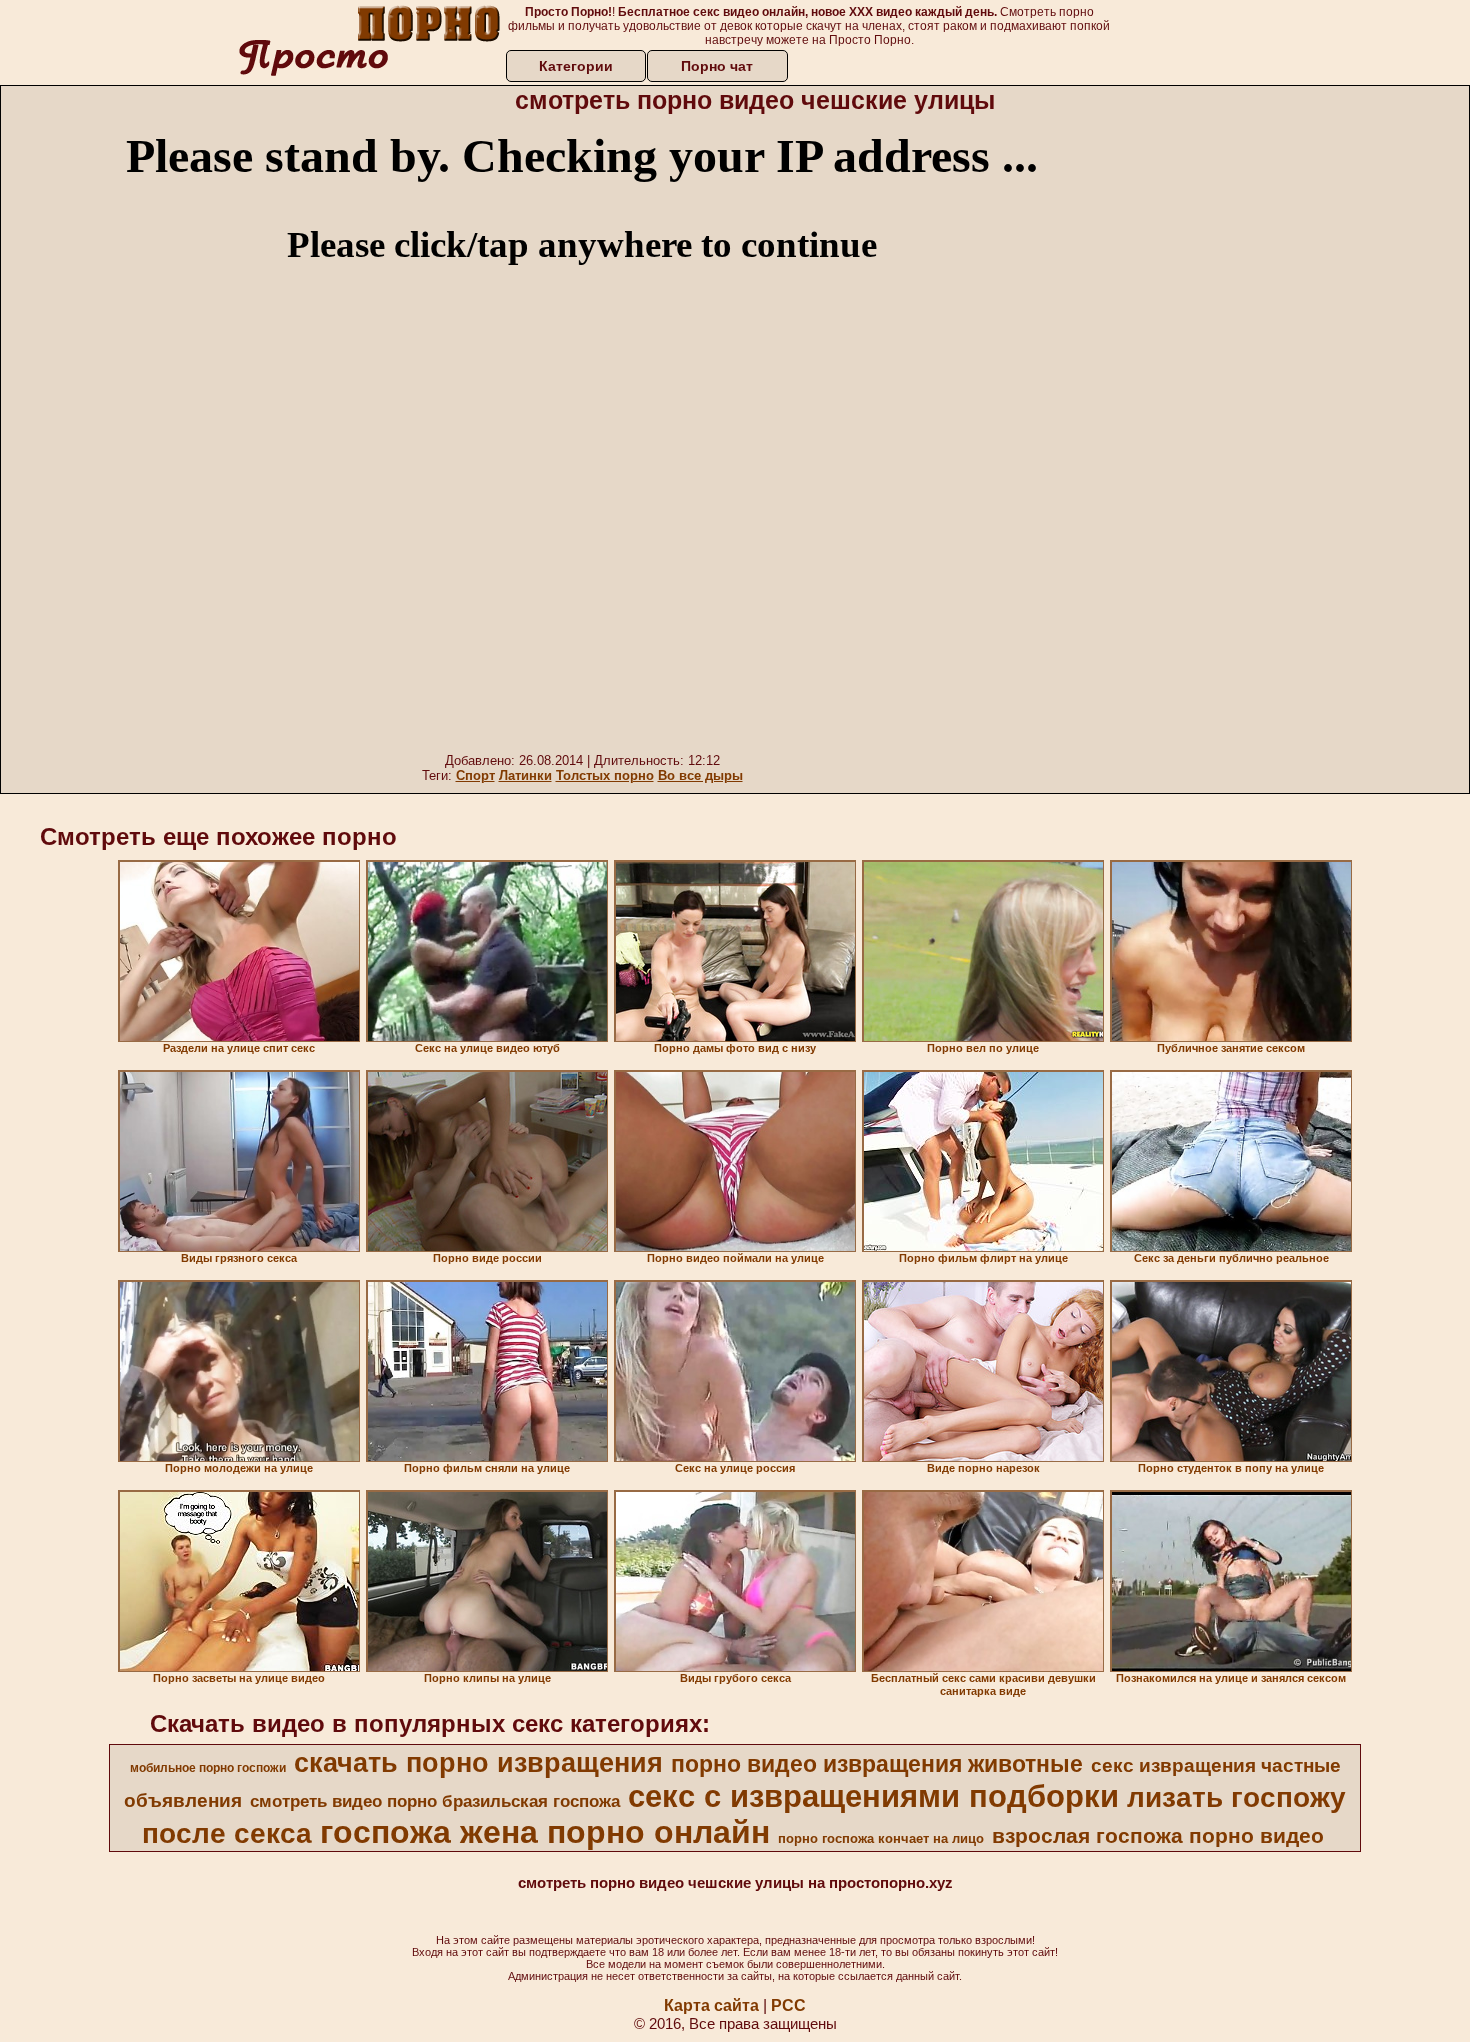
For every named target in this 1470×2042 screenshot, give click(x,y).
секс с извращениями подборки (873, 1796)
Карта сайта (711, 2005)
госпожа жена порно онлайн (545, 1832)
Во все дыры (700, 775)
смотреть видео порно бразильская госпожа (435, 1801)
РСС (788, 2005)
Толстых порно (605, 775)
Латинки (525, 775)
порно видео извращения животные (877, 1764)
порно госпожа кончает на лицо (881, 1838)
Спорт (475, 775)
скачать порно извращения (478, 1763)
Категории (576, 66)
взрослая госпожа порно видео (1158, 1836)
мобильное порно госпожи (208, 1768)
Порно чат (717, 66)
